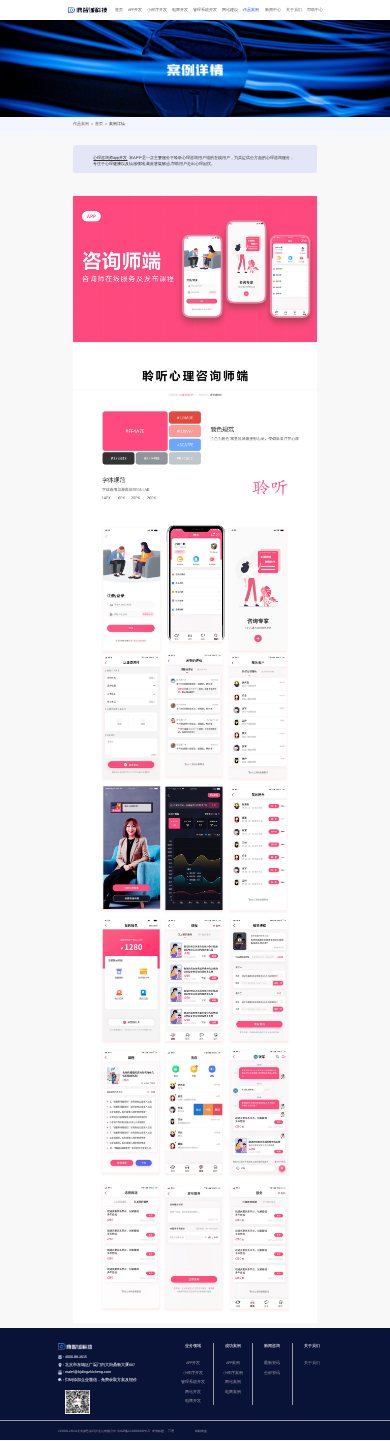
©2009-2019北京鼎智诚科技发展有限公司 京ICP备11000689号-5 (104, 1431)
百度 (171, 1431)
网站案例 (233, 1382)
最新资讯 (272, 1363)
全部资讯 (272, 1373)
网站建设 (230, 10)
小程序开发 (157, 10)
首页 (119, 10)
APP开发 (135, 10)
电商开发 (180, 10)
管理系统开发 (205, 10)
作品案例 (251, 10)
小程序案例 (233, 1373)
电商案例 (233, 1392)
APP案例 (233, 1363)
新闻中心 (273, 10)
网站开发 (193, 1392)
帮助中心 (315, 10)
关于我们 (294, 10)
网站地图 (201, 1431)
